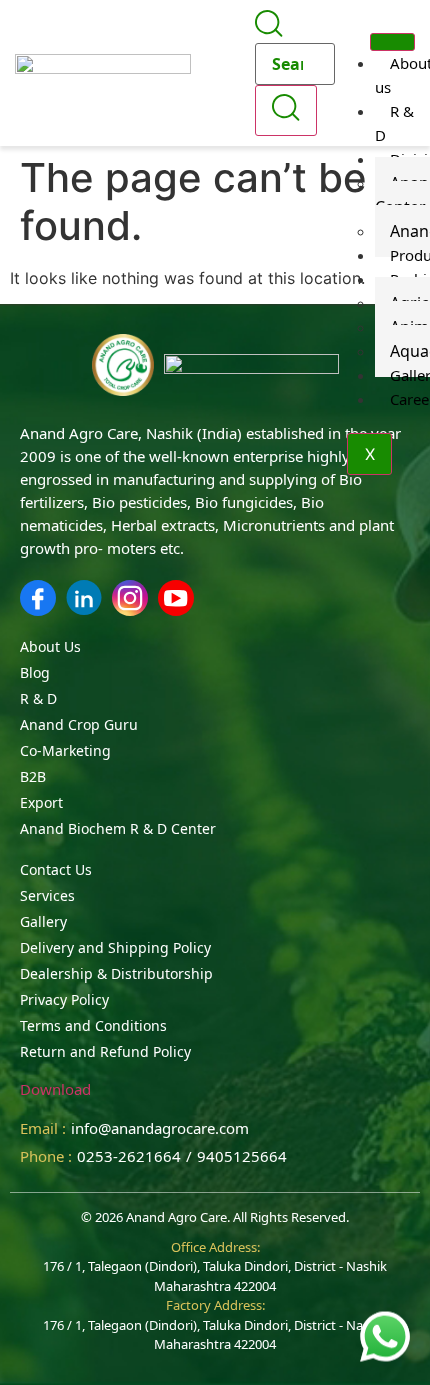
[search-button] (286, 110)
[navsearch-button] (269, 31)
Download (55, 1089)
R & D (394, 123)
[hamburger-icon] (392, 42)
